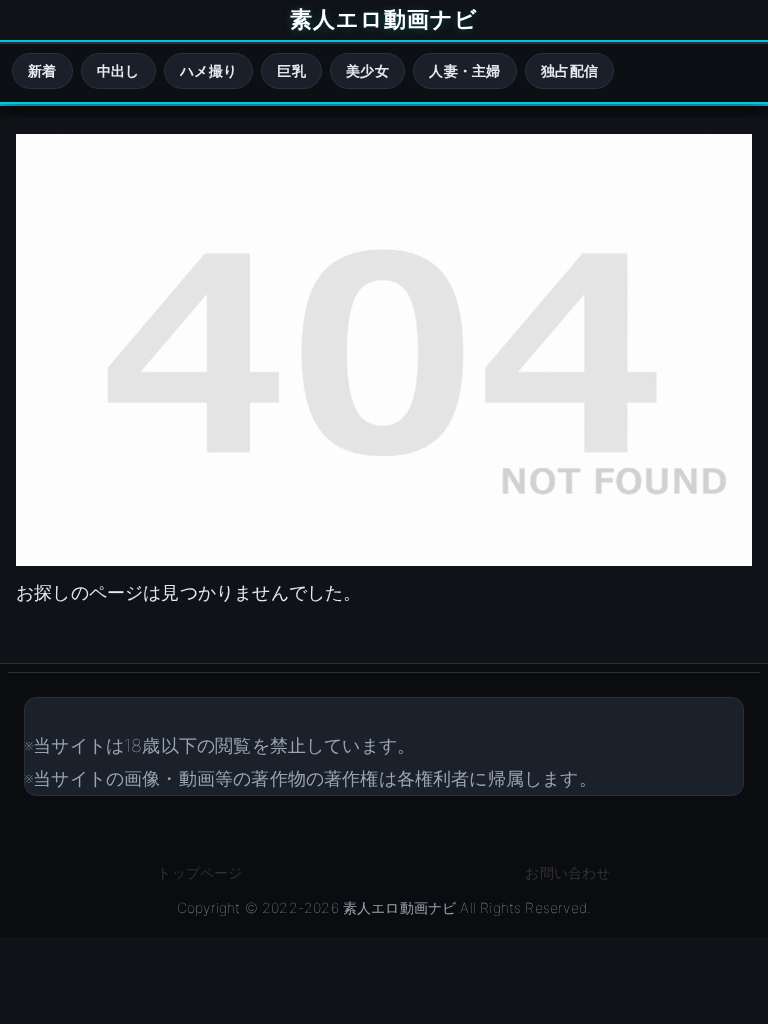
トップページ (199, 872)
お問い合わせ (567, 872)
